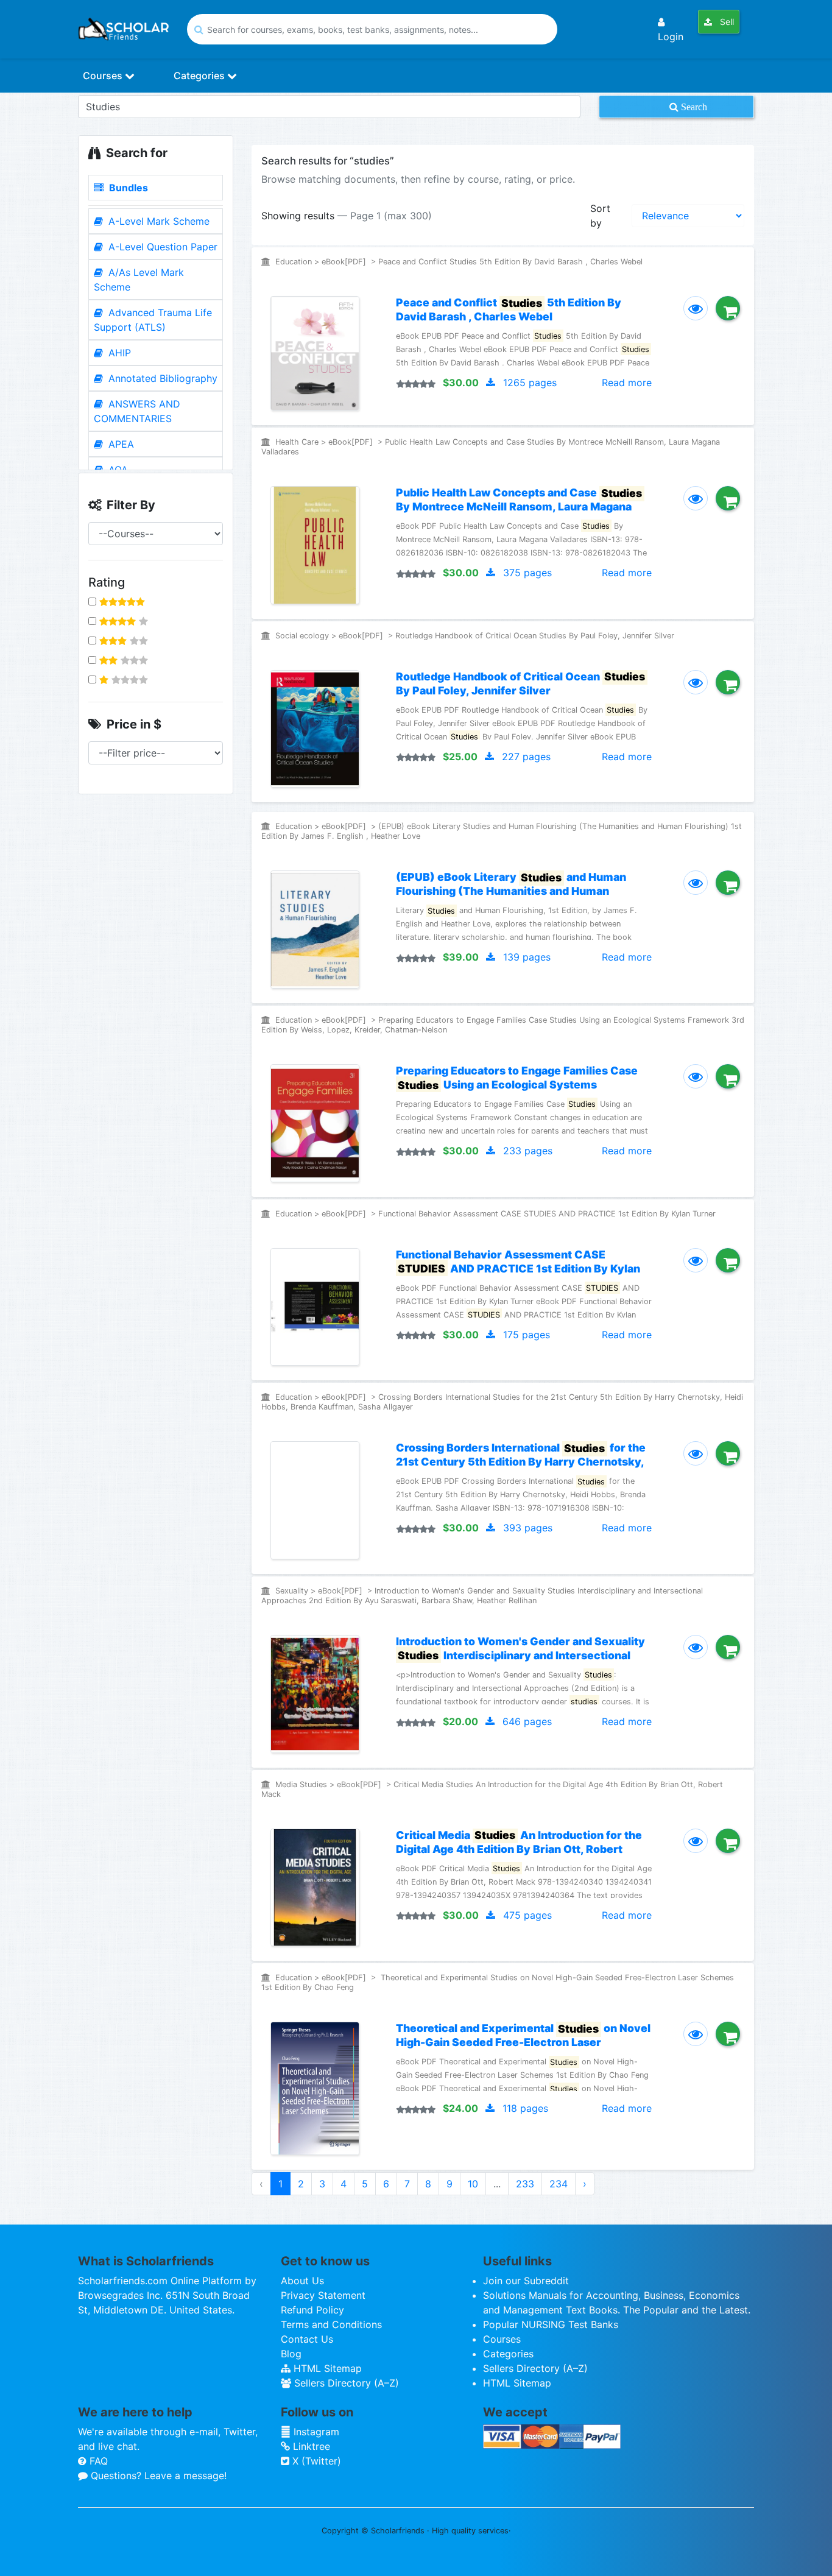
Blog (291, 2354)
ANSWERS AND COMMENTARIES (137, 411)
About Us (302, 2281)
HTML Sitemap (326, 2368)
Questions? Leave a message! (157, 2475)
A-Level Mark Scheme (157, 221)
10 (473, 2184)
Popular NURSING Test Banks (551, 2324)
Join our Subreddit (526, 2281)
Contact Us (307, 2339)
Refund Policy (312, 2310)
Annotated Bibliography (161, 378)
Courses (104, 76)
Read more (627, 383)
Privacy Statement (323, 2295)
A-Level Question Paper (161, 247)
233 (525, 2184)
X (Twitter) (315, 2461)
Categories (200, 76)
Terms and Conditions (331, 2324)
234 (559, 2184)
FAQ (97, 2461)
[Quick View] (696, 308)
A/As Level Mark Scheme (139, 280)
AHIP (118, 353)
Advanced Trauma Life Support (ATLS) (153, 320)
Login (671, 37)
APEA (120, 444)
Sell (726, 22)
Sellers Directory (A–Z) (345, 2383)
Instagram (315, 2432)
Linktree (310, 2446)
